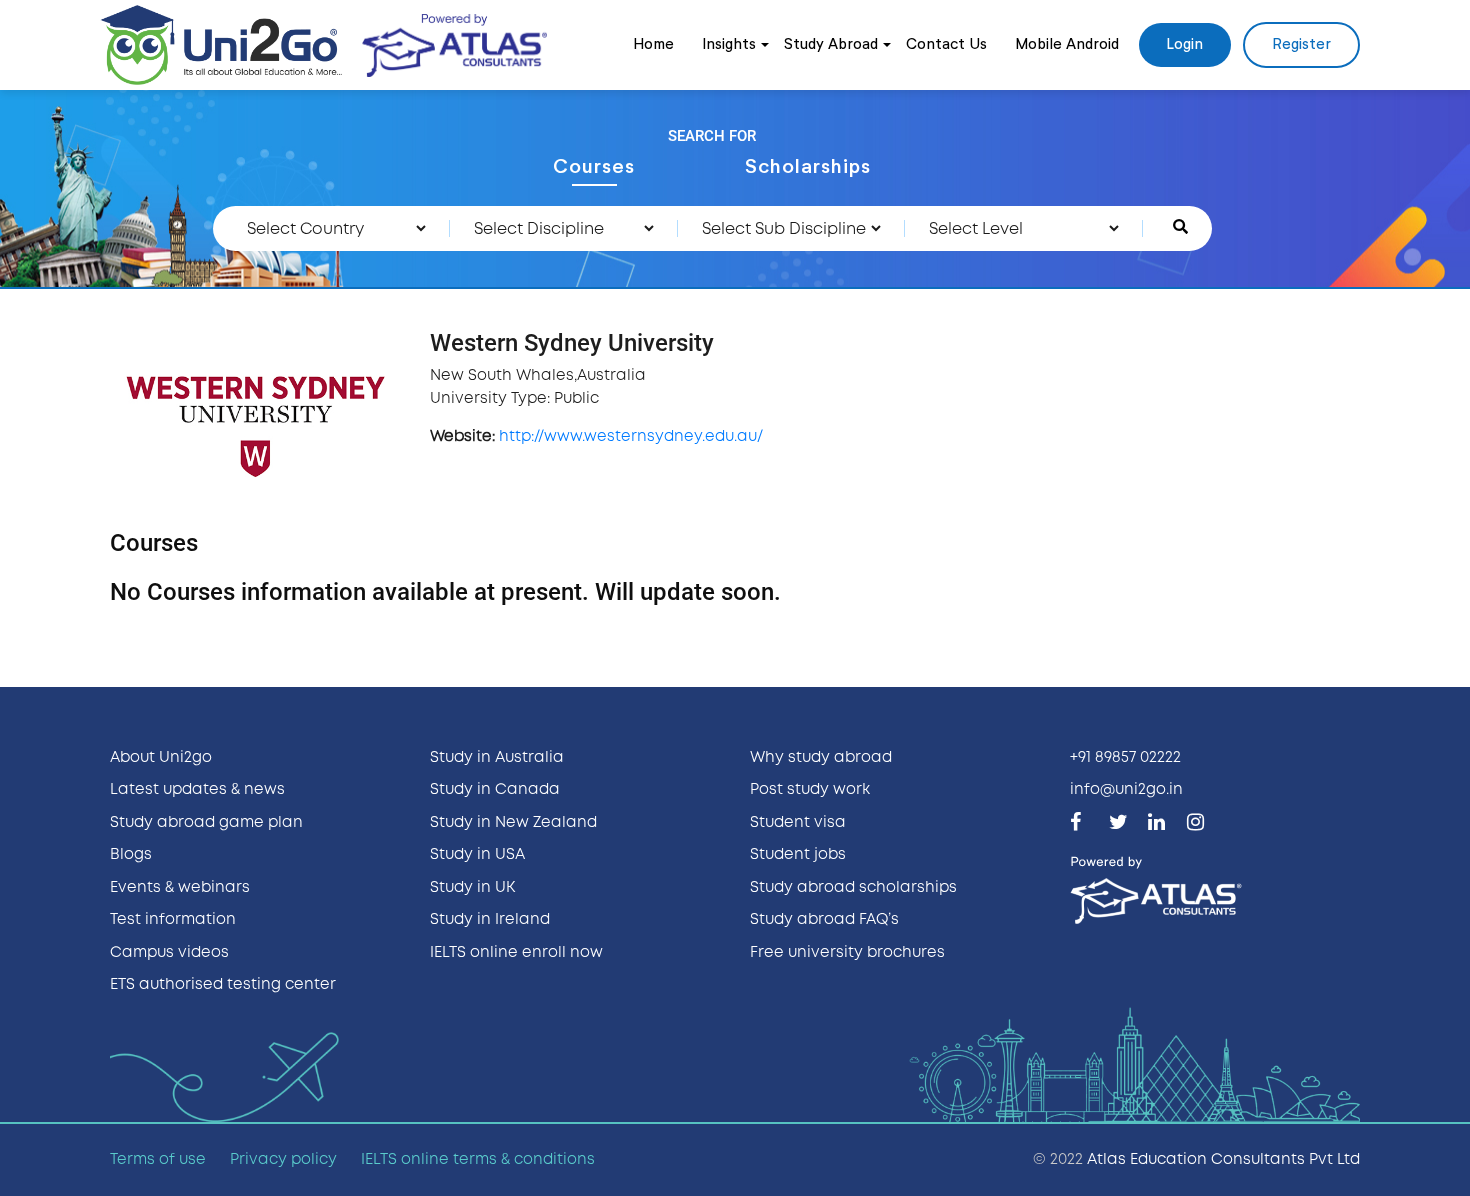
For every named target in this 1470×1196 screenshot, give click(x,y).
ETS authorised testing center (223, 985)
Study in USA (477, 855)
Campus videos (169, 953)
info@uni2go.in (1126, 790)
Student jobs (798, 855)
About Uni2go (161, 758)
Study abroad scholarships (853, 888)
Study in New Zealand (513, 823)
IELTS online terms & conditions (478, 1160)
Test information (173, 920)
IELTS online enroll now (516, 953)
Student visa (798, 823)
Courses (594, 167)
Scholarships (808, 167)
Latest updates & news (197, 790)
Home (653, 44)
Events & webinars (180, 888)
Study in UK (472, 888)
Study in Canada (495, 790)
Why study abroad (821, 758)
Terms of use (158, 1160)
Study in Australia (497, 758)
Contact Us (946, 44)
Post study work (810, 790)
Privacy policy (283, 1160)
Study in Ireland (490, 920)
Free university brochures (847, 953)
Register (1301, 44)
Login (1184, 44)
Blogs (131, 855)
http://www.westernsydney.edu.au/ (631, 437)
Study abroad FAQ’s (824, 920)
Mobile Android (1067, 44)
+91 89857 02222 (1125, 758)
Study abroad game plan (206, 823)
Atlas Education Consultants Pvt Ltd (1223, 1160)
